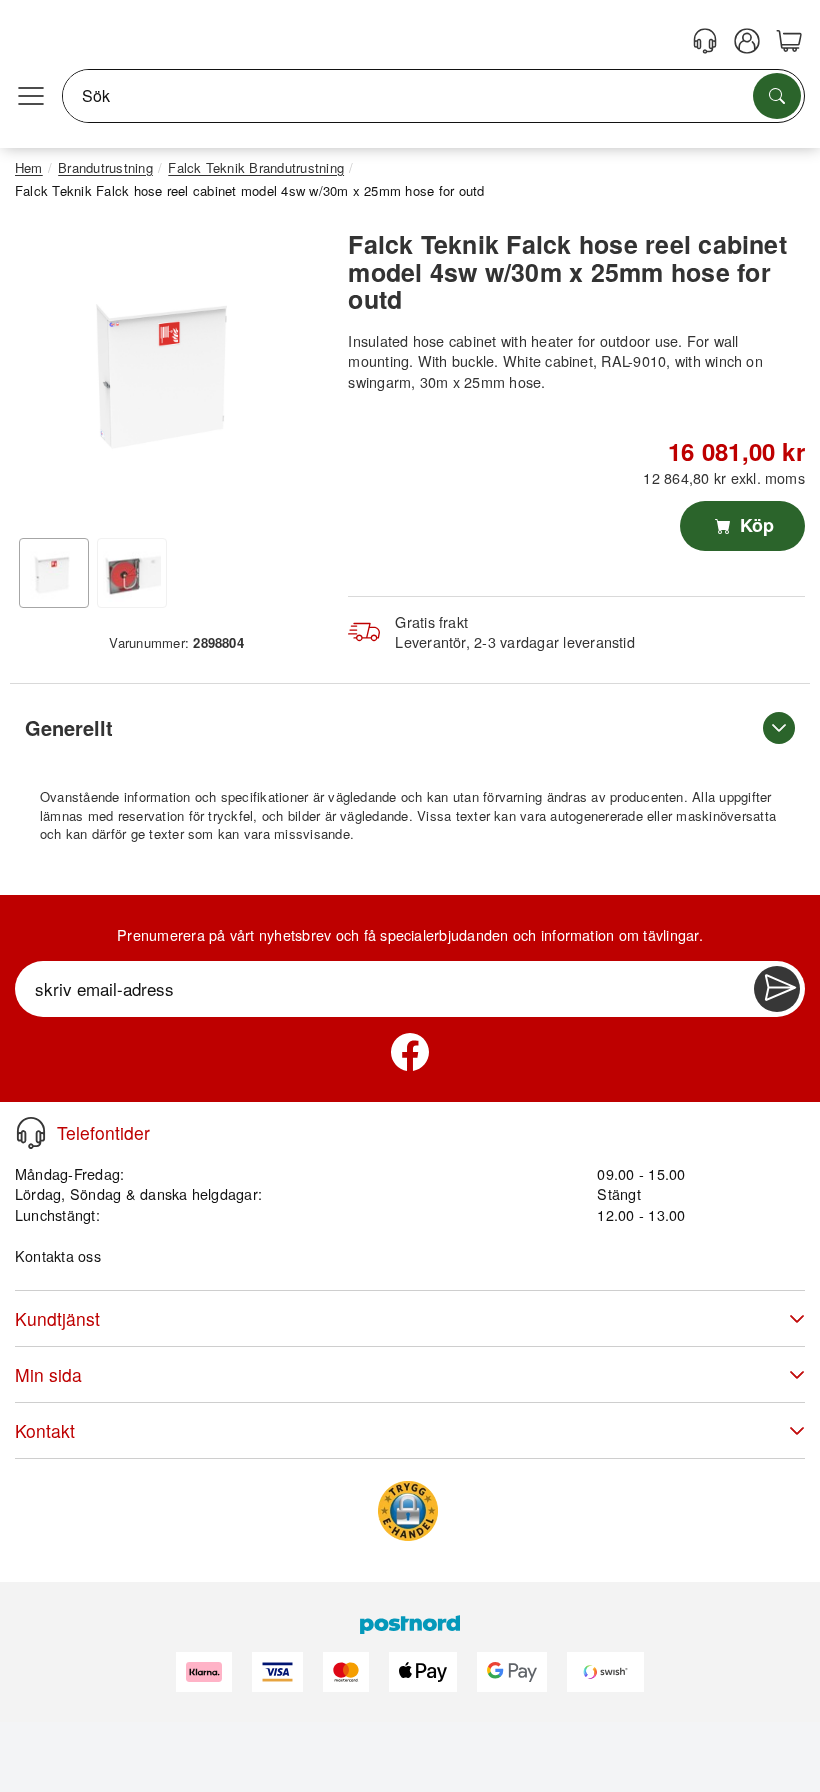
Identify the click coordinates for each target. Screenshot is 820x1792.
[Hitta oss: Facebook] (410, 1052)
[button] (169, 368)
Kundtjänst (57, 1318)
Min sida (48, 1374)
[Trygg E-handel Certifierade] (408, 1511)
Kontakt (45, 1430)
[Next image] (293, 374)
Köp (754, 525)
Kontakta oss (58, 1255)
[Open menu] (31, 96)
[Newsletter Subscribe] (777, 989)
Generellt (69, 727)
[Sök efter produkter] (777, 96)
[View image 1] (54, 573)
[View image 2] (132, 573)
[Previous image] (45, 374)
